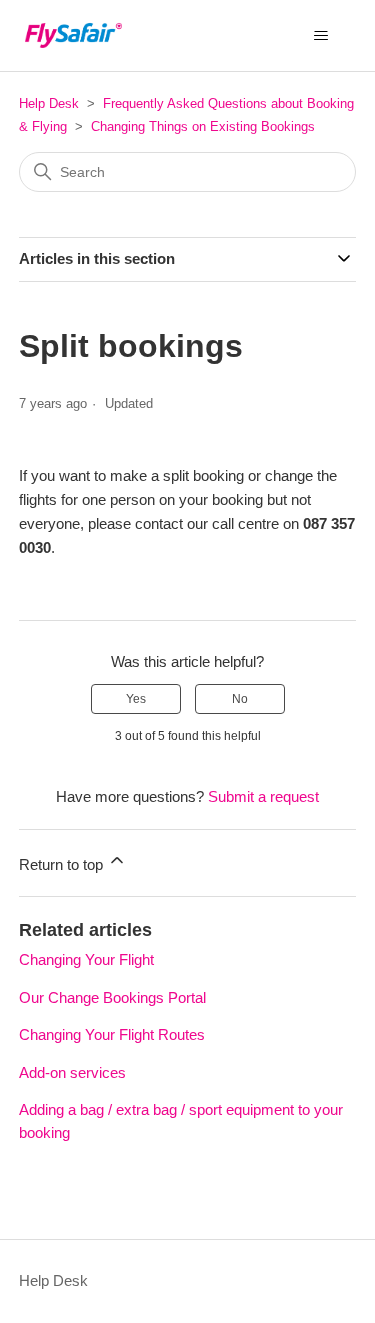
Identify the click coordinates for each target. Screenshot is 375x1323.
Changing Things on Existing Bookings (203, 126)
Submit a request (263, 796)
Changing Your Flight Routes (112, 1034)
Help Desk (49, 103)
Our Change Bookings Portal (112, 997)
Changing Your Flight (86, 959)
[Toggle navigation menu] (320, 36)
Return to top (63, 864)
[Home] (73, 35)
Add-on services (72, 1072)
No (240, 699)
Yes (136, 699)
